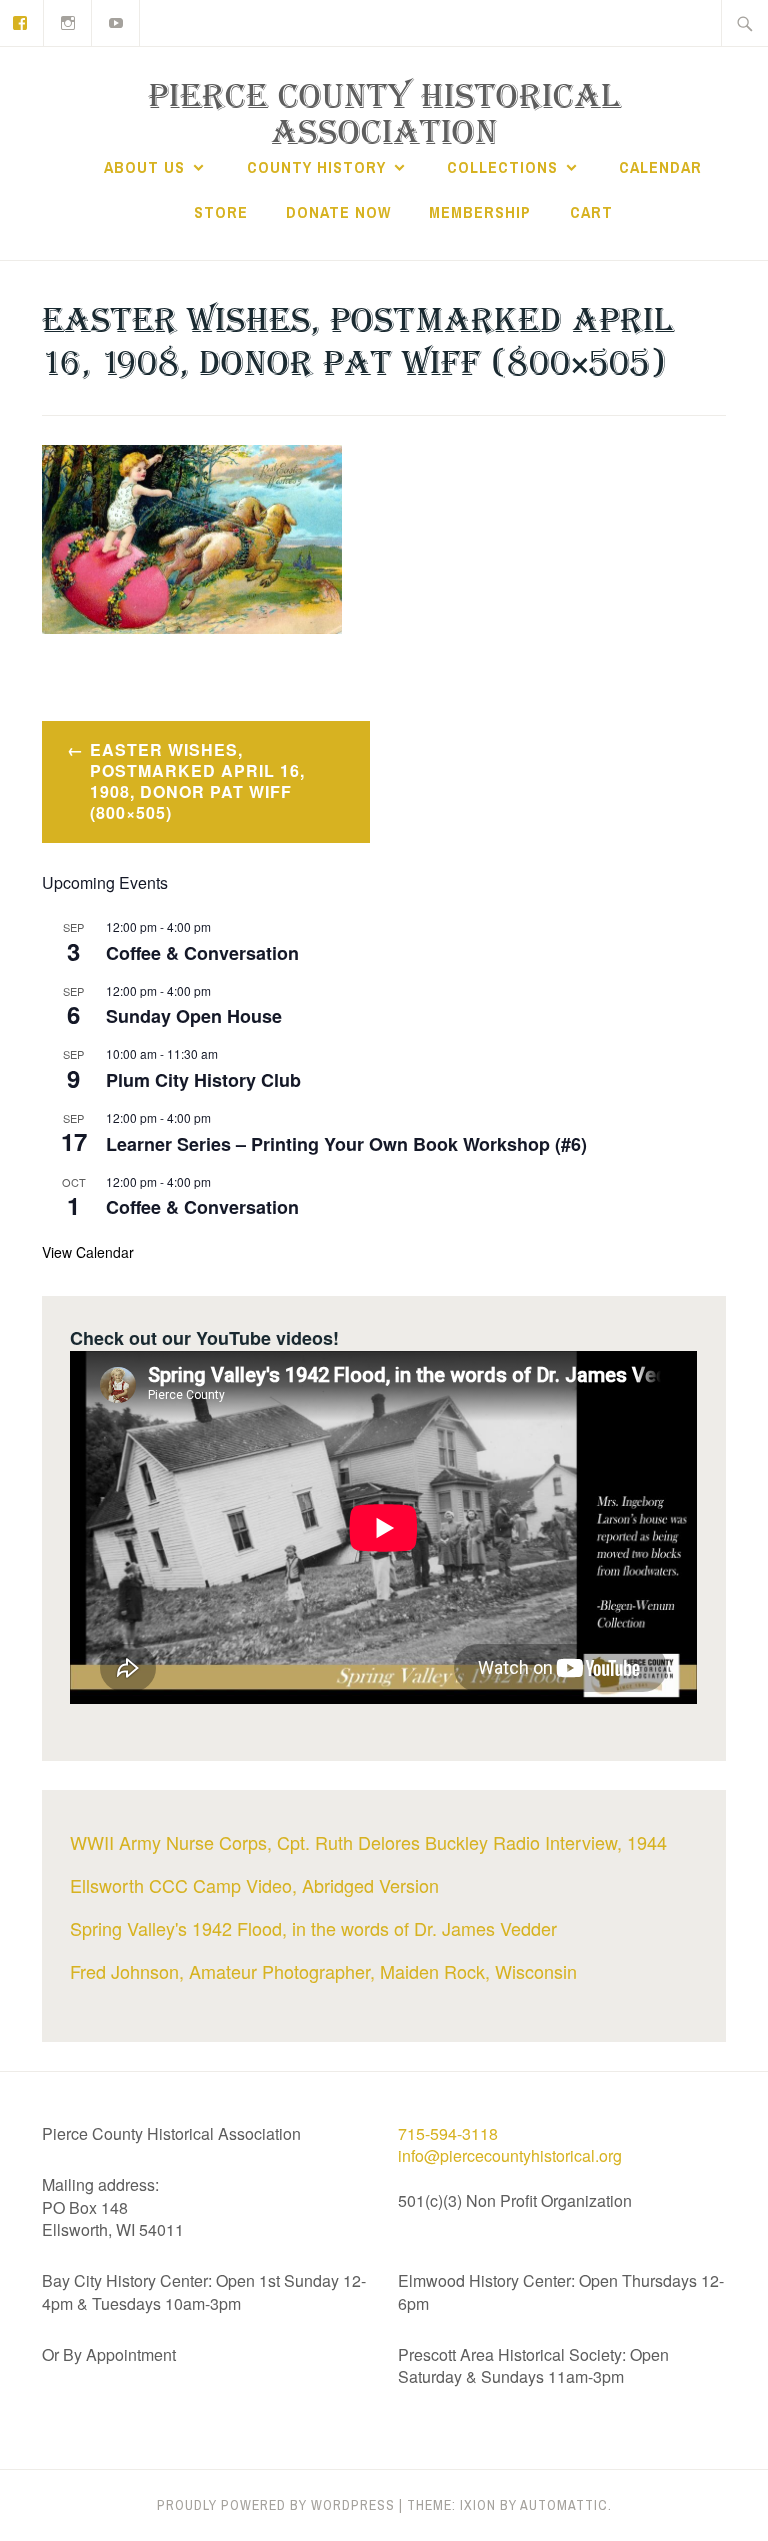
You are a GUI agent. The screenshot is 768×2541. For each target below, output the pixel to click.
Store (221, 212)
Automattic (564, 2505)
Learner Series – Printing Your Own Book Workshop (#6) (346, 1144)
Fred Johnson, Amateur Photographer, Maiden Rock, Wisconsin (323, 1971)
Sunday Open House (194, 1016)
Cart (591, 212)
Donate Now (338, 212)
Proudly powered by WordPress (276, 2505)
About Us (144, 167)
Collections (502, 167)
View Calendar (88, 1252)
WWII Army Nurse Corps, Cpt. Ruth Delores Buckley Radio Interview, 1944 (368, 1842)
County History (316, 167)
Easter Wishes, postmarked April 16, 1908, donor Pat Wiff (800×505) (197, 780)
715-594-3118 (448, 2133)
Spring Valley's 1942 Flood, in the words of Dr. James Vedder (313, 1928)
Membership (480, 212)
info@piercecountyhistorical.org (510, 2155)
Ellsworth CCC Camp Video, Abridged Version (254, 1885)
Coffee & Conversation (202, 953)
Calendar (660, 167)
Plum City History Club (203, 1080)
